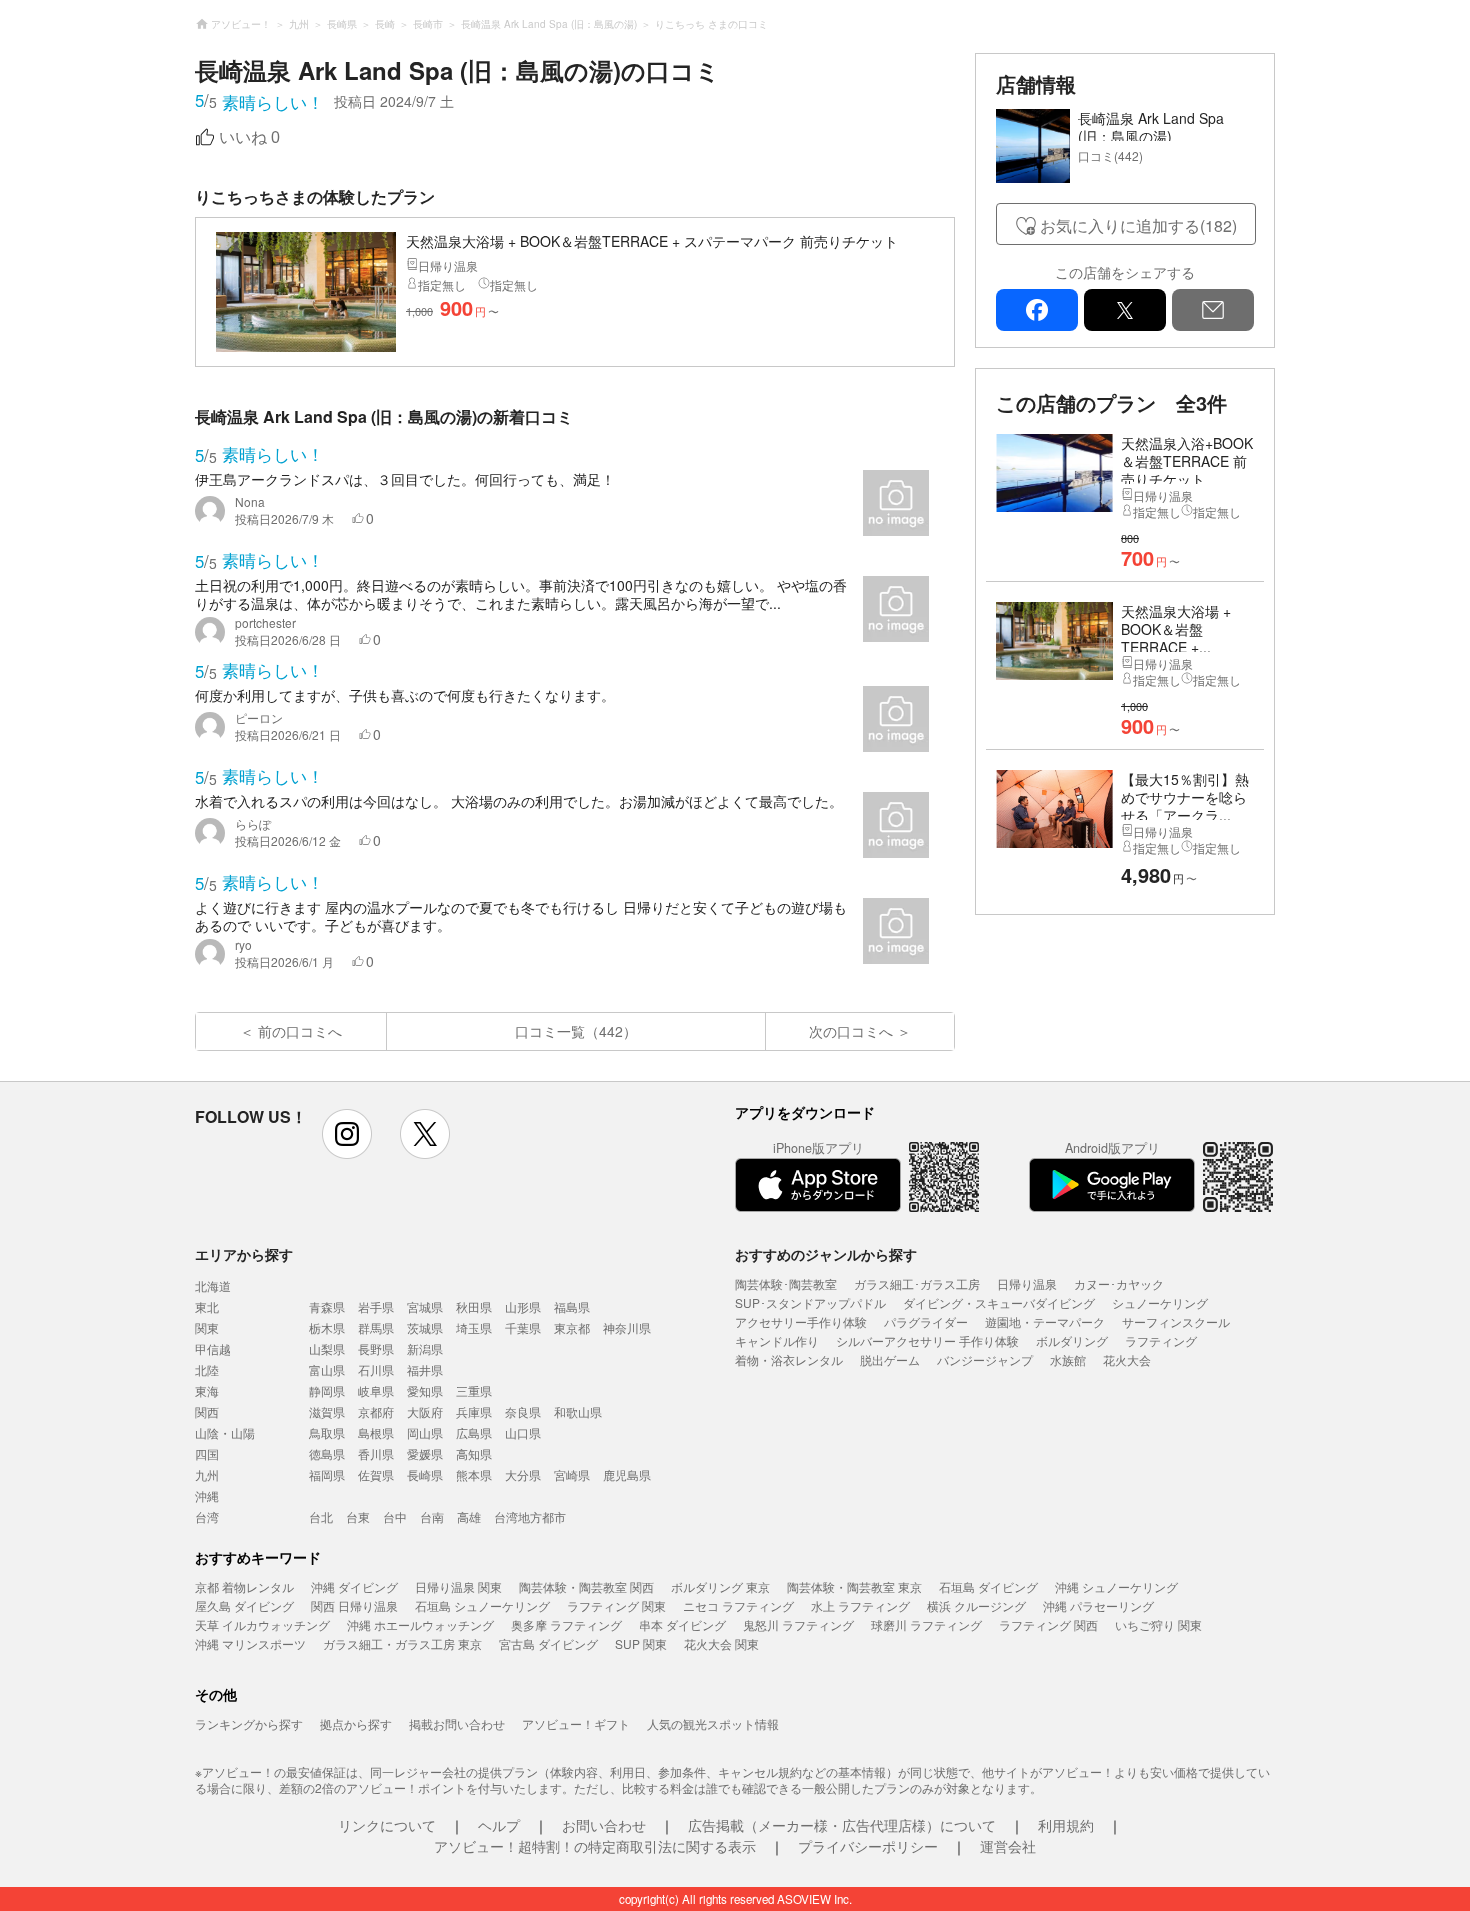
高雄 (469, 1516)
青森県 (327, 1306)
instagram (347, 1134)
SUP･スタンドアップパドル (810, 1302)
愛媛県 (425, 1453)
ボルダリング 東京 (720, 1586)
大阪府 (425, 1411)
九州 (207, 1474)
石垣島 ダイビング (988, 1586)
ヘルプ (499, 1825)
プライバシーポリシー (868, 1846)
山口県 (523, 1432)
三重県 (474, 1390)
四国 (207, 1453)
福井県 (425, 1369)
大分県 (523, 1474)
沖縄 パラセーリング (1098, 1605)
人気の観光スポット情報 (713, 1723)
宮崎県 (572, 1474)
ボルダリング (1072, 1340)
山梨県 (327, 1348)
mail (1213, 310)
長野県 (376, 1348)
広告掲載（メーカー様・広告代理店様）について (842, 1825)
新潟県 (425, 1348)
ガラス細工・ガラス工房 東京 (402, 1643)
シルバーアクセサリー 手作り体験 (927, 1340)
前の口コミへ (300, 1031)
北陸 (207, 1369)
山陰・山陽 (225, 1432)
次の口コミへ (851, 1031)
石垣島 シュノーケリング (482, 1605)
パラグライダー (926, 1321)
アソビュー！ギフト (576, 1723)
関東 (207, 1327)
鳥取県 (327, 1432)
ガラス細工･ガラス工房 (917, 1283)
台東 (358, 1516)
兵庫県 (474, 1411)
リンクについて (387, 1825)
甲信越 (213, 1348)
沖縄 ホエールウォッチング (420, 1624)
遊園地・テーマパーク (1045, 1321)
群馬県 (376, 1327)
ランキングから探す (249, 1723)
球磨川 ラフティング (926, 1624)
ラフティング (1161, 1340)
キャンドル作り (777, 1340)
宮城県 (425, 1306)
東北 (207, 1306)
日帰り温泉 (1027, 1283)
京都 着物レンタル (244, 1586)
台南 (432, 1516)
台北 (321, 1516)
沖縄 (207, 1495)
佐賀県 (376, 1474)
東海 (207, 1390)
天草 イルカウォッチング (262, 1624)
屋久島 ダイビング (244, 1605)
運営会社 (1008, 1846)
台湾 (207, 1516)
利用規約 (1066, 1825)
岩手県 (376, 1306)
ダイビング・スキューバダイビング (999, 1302)
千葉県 (523, 1327)
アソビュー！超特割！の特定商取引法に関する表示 (595, 1846)
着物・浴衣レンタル (789, 1359)
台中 (395, 1516)
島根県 (376, 1432)
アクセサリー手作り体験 (801, 1321)
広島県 (474, 1432)
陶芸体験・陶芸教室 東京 (854, 1586)
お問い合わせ (604, 1825)
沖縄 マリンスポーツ (250, 1643)
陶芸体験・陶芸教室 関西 (586, 1586)
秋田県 (474, 1306)
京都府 (376, 1411)
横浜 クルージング (976, 1605)
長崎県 (425, 1474)
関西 (207, 1411)
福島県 (572, 1306)
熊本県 (474, 1474)
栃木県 (327, 1327)
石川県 (376, 1369)
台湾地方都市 (530, 1516)
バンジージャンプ (985, 1359)
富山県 (327, 1369)
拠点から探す (356, 1723)
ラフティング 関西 (1048, 1624)
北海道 (213, 1285)
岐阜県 (376, 1390)
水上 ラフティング (860, 1605)
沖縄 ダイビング (354, 1586)
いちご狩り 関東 (1158, 1624)
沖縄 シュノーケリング (1116, 1586)
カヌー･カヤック (1119, 1283)
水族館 (1068, 1359)
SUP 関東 (641, 1643)
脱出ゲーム (890, 1359)
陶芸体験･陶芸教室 (786, 1283)
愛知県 (425, 1390)
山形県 (523, 1306)
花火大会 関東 (721, 1643)
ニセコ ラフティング (738, 1605)
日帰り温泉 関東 (458, 1586)
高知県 (474, 1453)
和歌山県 (578, 1411)
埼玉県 (474, 1327)
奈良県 (523, 1411)
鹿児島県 (627, 1474)
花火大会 (1127, 1359)
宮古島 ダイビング (548, 1643)
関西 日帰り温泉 (354, 1605)
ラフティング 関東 (616, 1605)
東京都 (572, 1327)
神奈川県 (627, 1327)
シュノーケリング (1160, 1302)
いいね (249, 137)
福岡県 (327, 1474)
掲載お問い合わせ (457, 1723)
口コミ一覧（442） (576, 1031)
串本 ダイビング (682, 1624)
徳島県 (327, 1453)
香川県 (376, 1453)
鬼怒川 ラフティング (798, 1624)
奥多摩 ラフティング (566, 1624)
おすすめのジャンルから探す (826, 1254)
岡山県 (425, 1432)
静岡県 (327, 1390)
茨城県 (425, 1327)
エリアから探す (244, 1254)
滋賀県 (327, 1411)
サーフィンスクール (1176, 1321)
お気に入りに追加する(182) (1138, 225)
